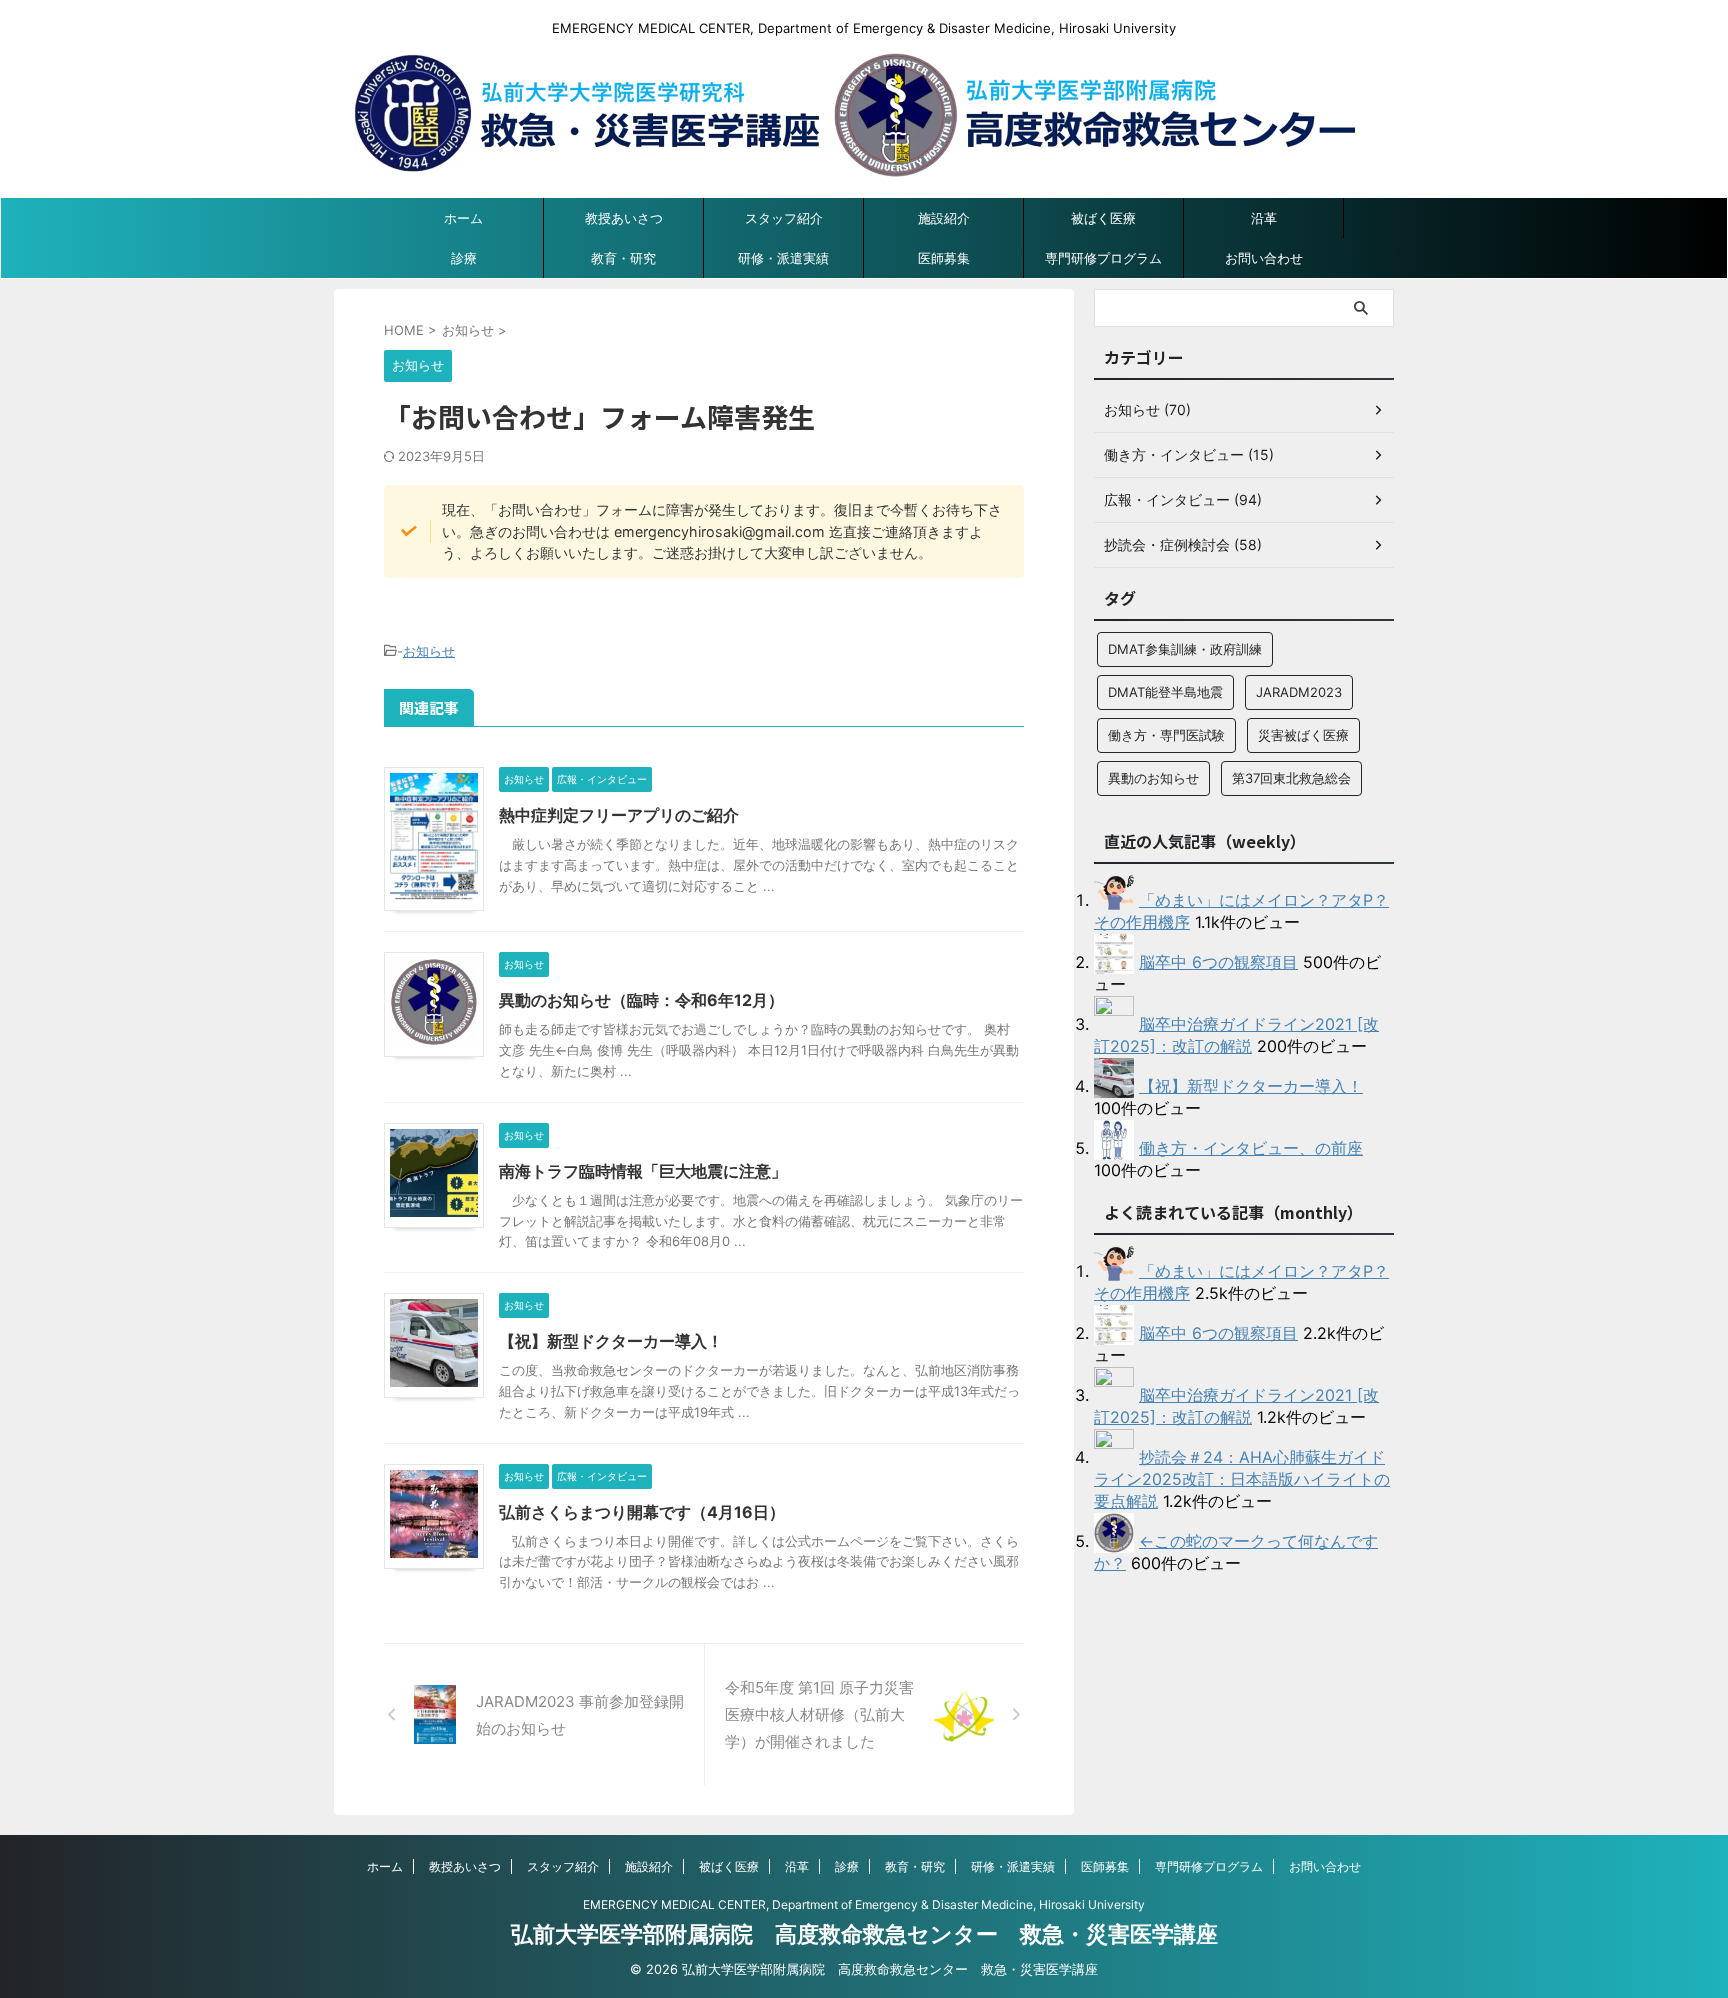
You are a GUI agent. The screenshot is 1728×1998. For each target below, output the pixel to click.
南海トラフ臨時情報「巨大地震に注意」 (643, 1171)
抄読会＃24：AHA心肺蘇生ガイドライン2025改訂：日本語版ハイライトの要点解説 (1242, 1479)
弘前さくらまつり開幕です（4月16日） (642, 1512)
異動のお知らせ (1153, 778)
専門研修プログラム (1103, 258)
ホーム (463, 218)
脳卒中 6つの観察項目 (1218, 962)
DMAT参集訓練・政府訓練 (1185, 649)
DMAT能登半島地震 (1165, 692)
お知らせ (429, 651)
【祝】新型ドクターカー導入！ (611, 1341)
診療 (464, 258)
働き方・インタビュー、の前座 (1251, 1148)
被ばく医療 (1103, 218)
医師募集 (944, 258)
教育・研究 (623, 258)
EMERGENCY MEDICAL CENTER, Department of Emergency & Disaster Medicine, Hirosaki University (864, 1904)
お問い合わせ (1264, 258)
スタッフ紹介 (784, 218)
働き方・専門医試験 (1166, 735)
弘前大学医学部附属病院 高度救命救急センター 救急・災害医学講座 (864, 1934)
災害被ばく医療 (1303, 735)
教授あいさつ (624, 218)
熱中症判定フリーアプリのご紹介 (619, 815)
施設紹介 (944, 218)
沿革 (1264, 218)
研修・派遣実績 (783, 258)
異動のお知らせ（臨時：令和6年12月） (641, 1000)
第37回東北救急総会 (1291, 778)
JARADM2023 (1299, 692)
